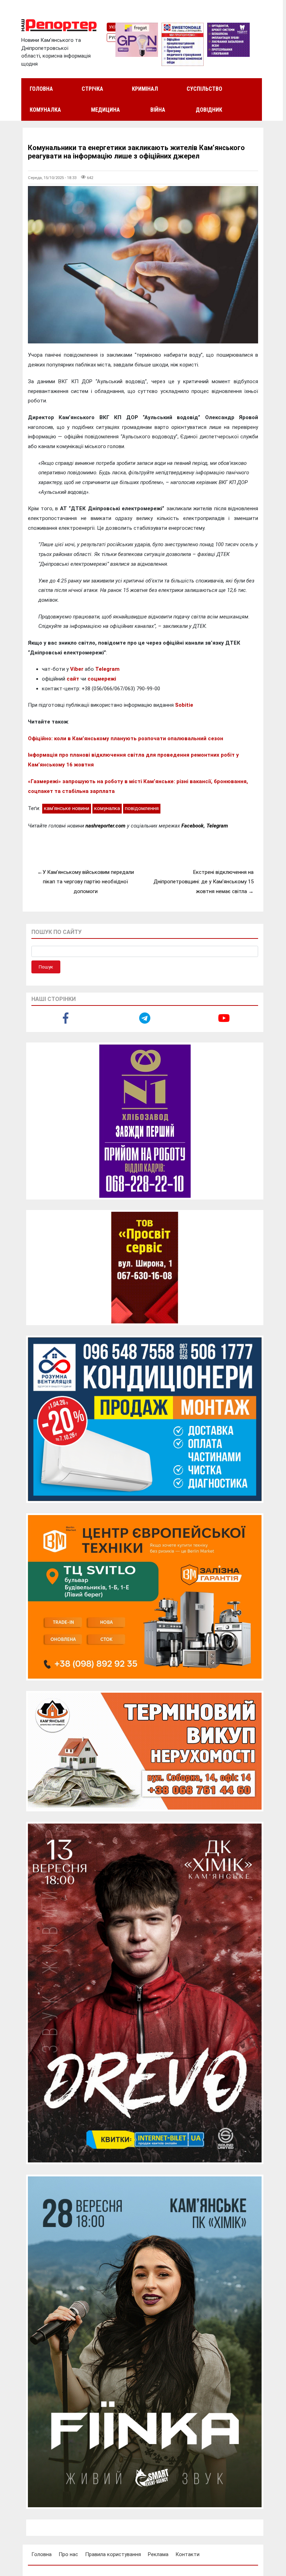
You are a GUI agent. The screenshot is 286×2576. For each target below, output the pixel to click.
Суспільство (204, 89)
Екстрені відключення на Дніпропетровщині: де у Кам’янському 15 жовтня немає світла (204, 882)
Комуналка (45, 110)
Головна (41, 89)
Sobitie (184, 705)
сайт (73, 679)
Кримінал (145, 89)
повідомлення (142, 808)
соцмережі (102, 679)
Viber (77, 669)
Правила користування (113, 2554)
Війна (158, 110)
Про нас (68, 2554)
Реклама (158, 2554)
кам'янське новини (67, 808)
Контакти (187, 2554)
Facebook (193, 826)
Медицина (106, 110)
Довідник (209, 110)
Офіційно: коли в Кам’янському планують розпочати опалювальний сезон (126, 738)
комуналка (107, 808)
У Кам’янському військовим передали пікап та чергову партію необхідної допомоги (88, 882)
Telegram (107, 669)
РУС (113, 38)
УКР (113, 27)
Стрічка (92, 89)
